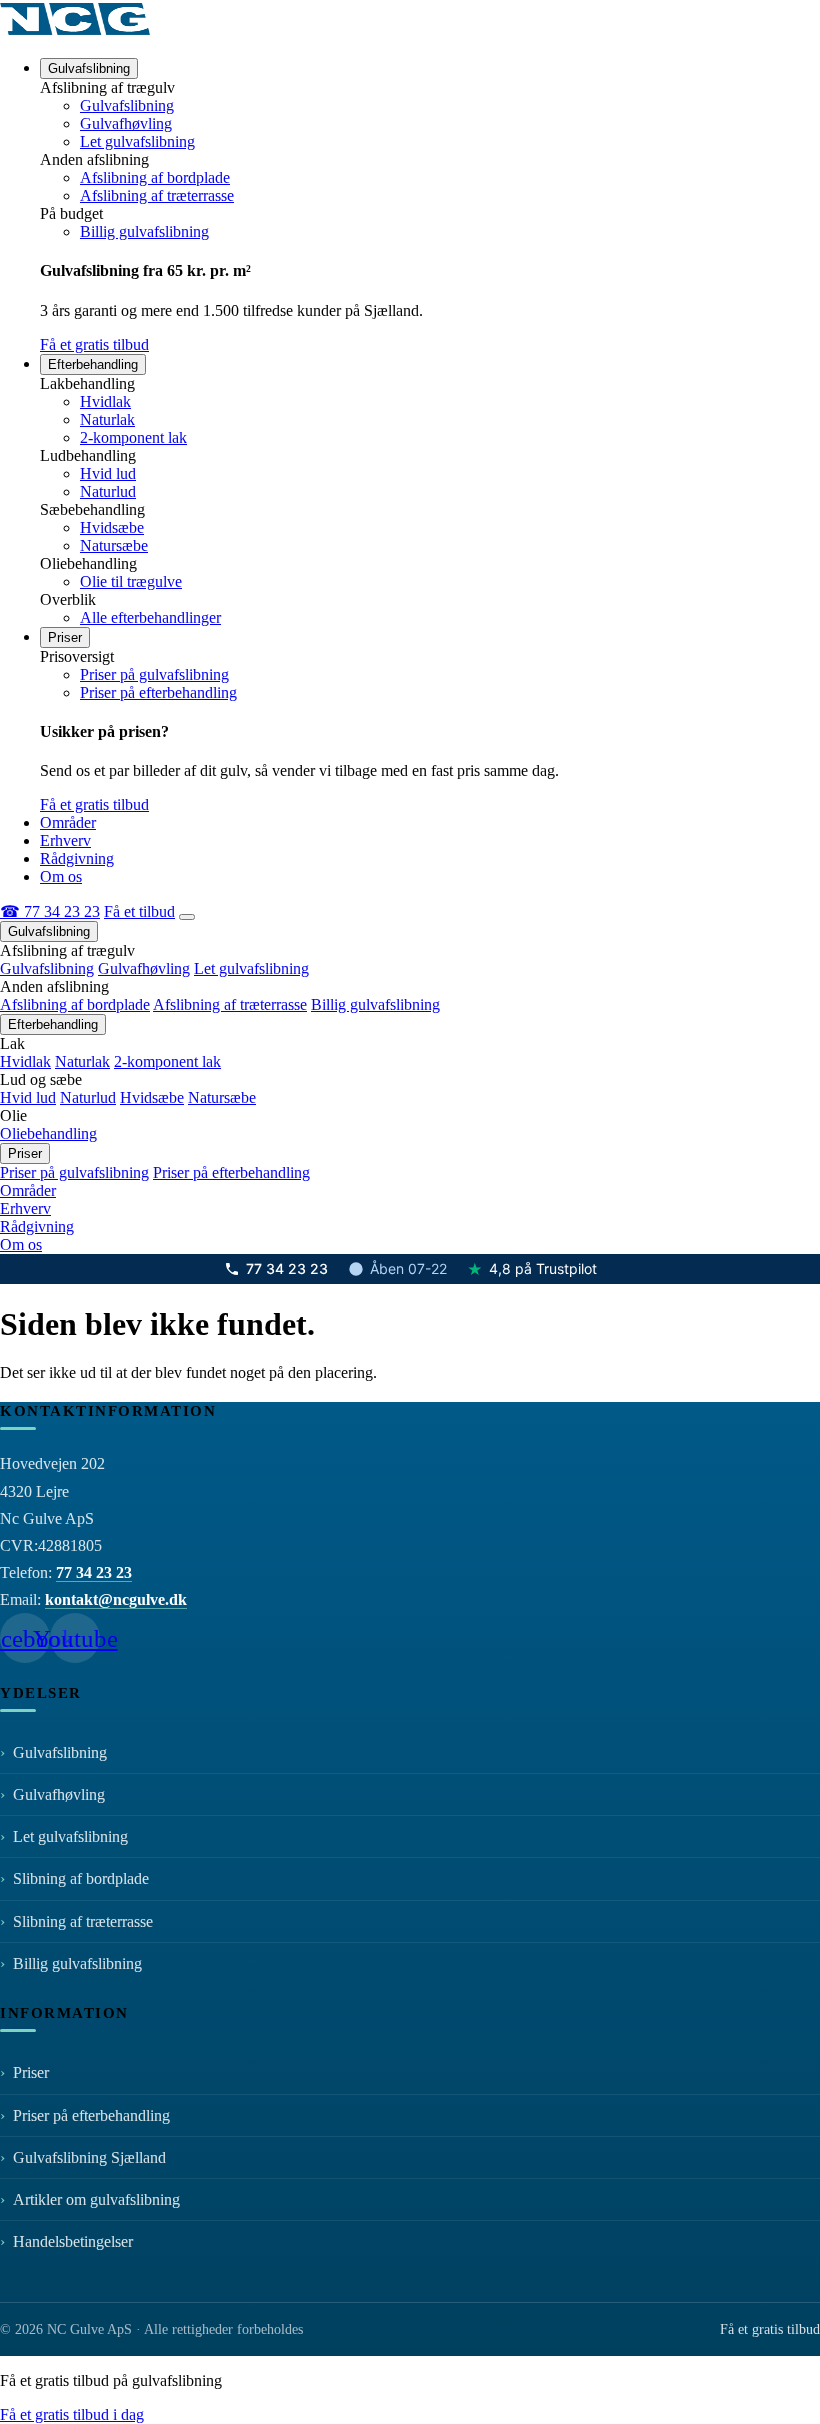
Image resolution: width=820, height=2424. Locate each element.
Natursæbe (114, 545)
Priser (65, 637)
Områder (68, 822)
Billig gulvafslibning (144, 231)
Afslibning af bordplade (155, 177)
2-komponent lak (133, 437)
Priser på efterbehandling (158, 692)
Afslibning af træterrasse (157, 195)
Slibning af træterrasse (83, 1921)
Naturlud (108, 491)
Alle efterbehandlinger (150, 617)
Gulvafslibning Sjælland (89, 2157)
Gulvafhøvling (126, 123)
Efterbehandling (93, 364)
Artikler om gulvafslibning (98, 2199)
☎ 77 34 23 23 (50, 911)
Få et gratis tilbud (94, 344)
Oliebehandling (48, 1133)
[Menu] (187, 917)
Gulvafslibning (89, 68)
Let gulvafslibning (137, 141)
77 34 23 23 (287, 1269)
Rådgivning (77, 858)
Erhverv (65, 840)
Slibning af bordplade (81, 1878)
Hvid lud (108, 473)
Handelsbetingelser (75, 2241)
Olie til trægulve (131, 581)
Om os (61, 876)
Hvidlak (105, 401)
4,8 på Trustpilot (532, 1269)
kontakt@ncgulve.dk (116, 1599)
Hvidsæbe (112, 527)
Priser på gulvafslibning (154, 674)
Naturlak (107, 419)
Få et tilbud (139, 911)
